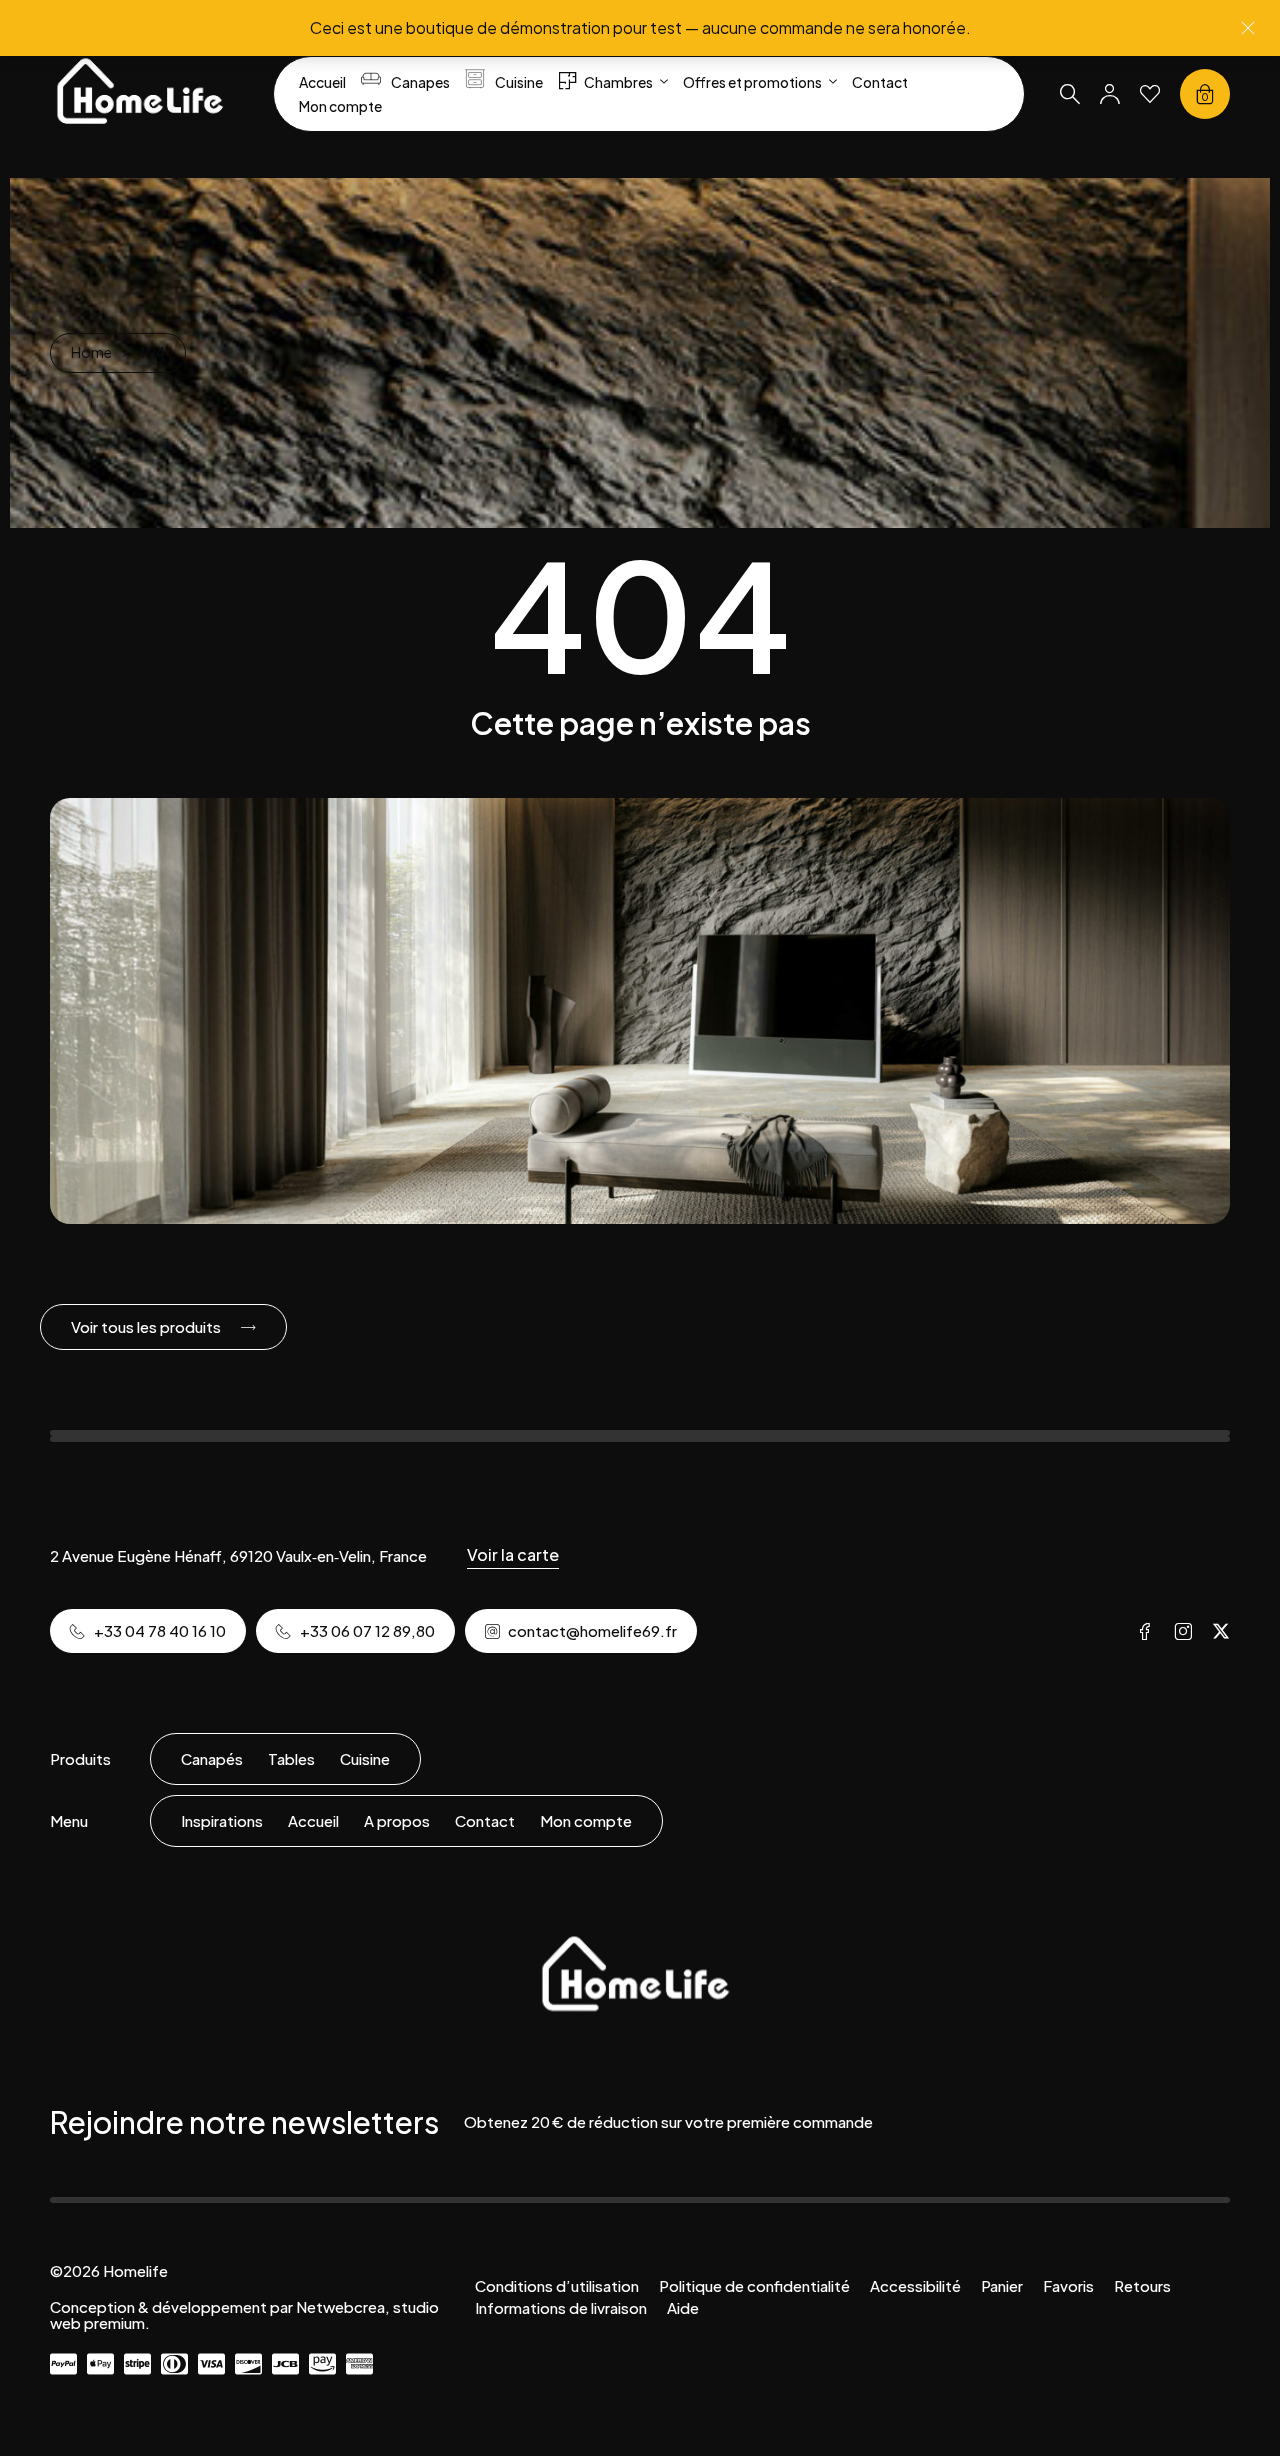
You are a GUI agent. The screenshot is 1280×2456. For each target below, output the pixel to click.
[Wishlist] (1150, 94)
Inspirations (222, 1820)
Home (91, 352)
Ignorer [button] (1248, 28)
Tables (291, 1758)
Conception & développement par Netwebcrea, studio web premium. (244, 2314)
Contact (485, 1820)
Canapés (212, 1758)
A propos (397, 1820)
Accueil (313, 1820)
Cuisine (365, 1758)
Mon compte (586, 1820)
